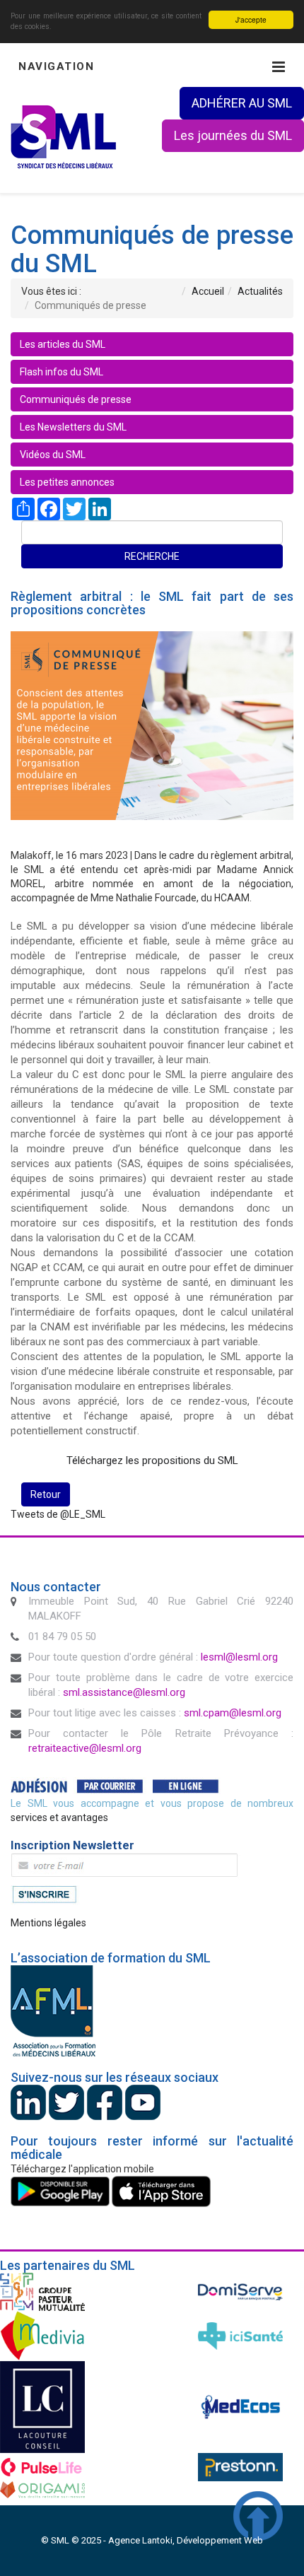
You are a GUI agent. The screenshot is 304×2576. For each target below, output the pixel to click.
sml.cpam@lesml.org (233, 1713)
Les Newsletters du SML (73, 427)
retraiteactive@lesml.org (85, 1748)
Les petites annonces (67, 482)
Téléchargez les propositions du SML (152, 1460)
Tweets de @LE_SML (58, 1514)
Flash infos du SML (62, 372)
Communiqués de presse (76, 399)
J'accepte (251, 19)
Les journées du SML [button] (233, 135)
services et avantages (59, 1817)
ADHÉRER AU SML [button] (242, 103)
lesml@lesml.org (239, 1657)
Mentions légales (48, 1923)
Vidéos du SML (53, 455)
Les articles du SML (63, 344)
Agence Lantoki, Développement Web (186, 2540)
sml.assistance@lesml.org (124, 1692)
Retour (46, 1494)
